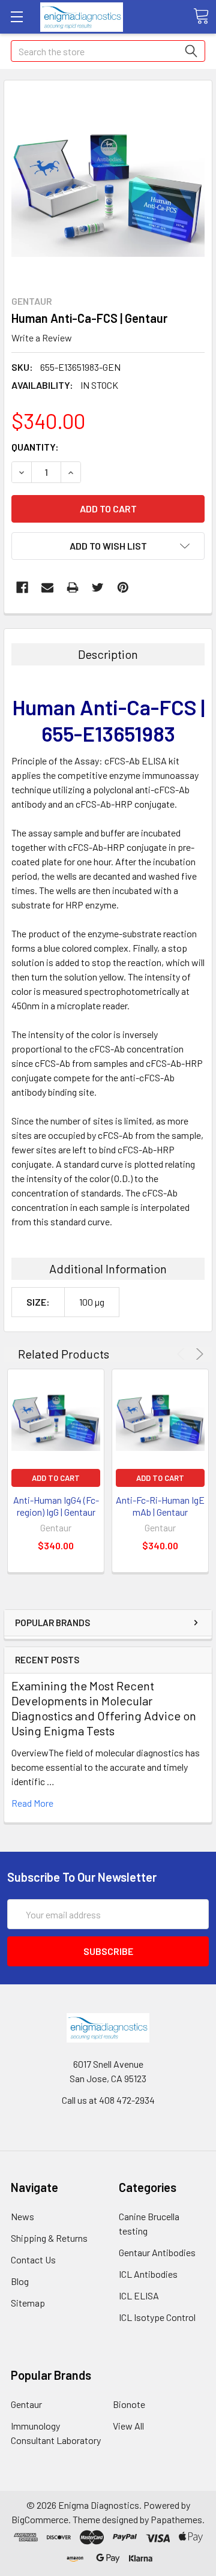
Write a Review (42, 338)
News (22, 2216)
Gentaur (26, 2404)
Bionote (129, 2404)
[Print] (73, 587)
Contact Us (33, 2259)
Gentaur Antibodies (157, 2252)
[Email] (47, 587)
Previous (183, 1354)
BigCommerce (40, 2519)
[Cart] (201, 16)
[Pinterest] (123, 587)
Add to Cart (56, 1478)
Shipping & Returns (49, 2238)
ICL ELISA (139, 2295)
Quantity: (35, 447)
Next (198, 1354)
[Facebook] (22, 587)
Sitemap (28, 2303)
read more (32, 1803)
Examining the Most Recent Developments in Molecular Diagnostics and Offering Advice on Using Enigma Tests (104, 1708)
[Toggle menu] (16, 17)
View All (128, 2426)
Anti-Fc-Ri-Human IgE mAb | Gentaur (160, 1506)
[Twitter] (98, 587)
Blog (20, 2281)
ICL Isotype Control (157, 2317)
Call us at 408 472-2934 (108, 2100)
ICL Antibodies (148, 2274)
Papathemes (176, 2519)
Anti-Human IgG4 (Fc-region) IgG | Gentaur (56, 1506)
